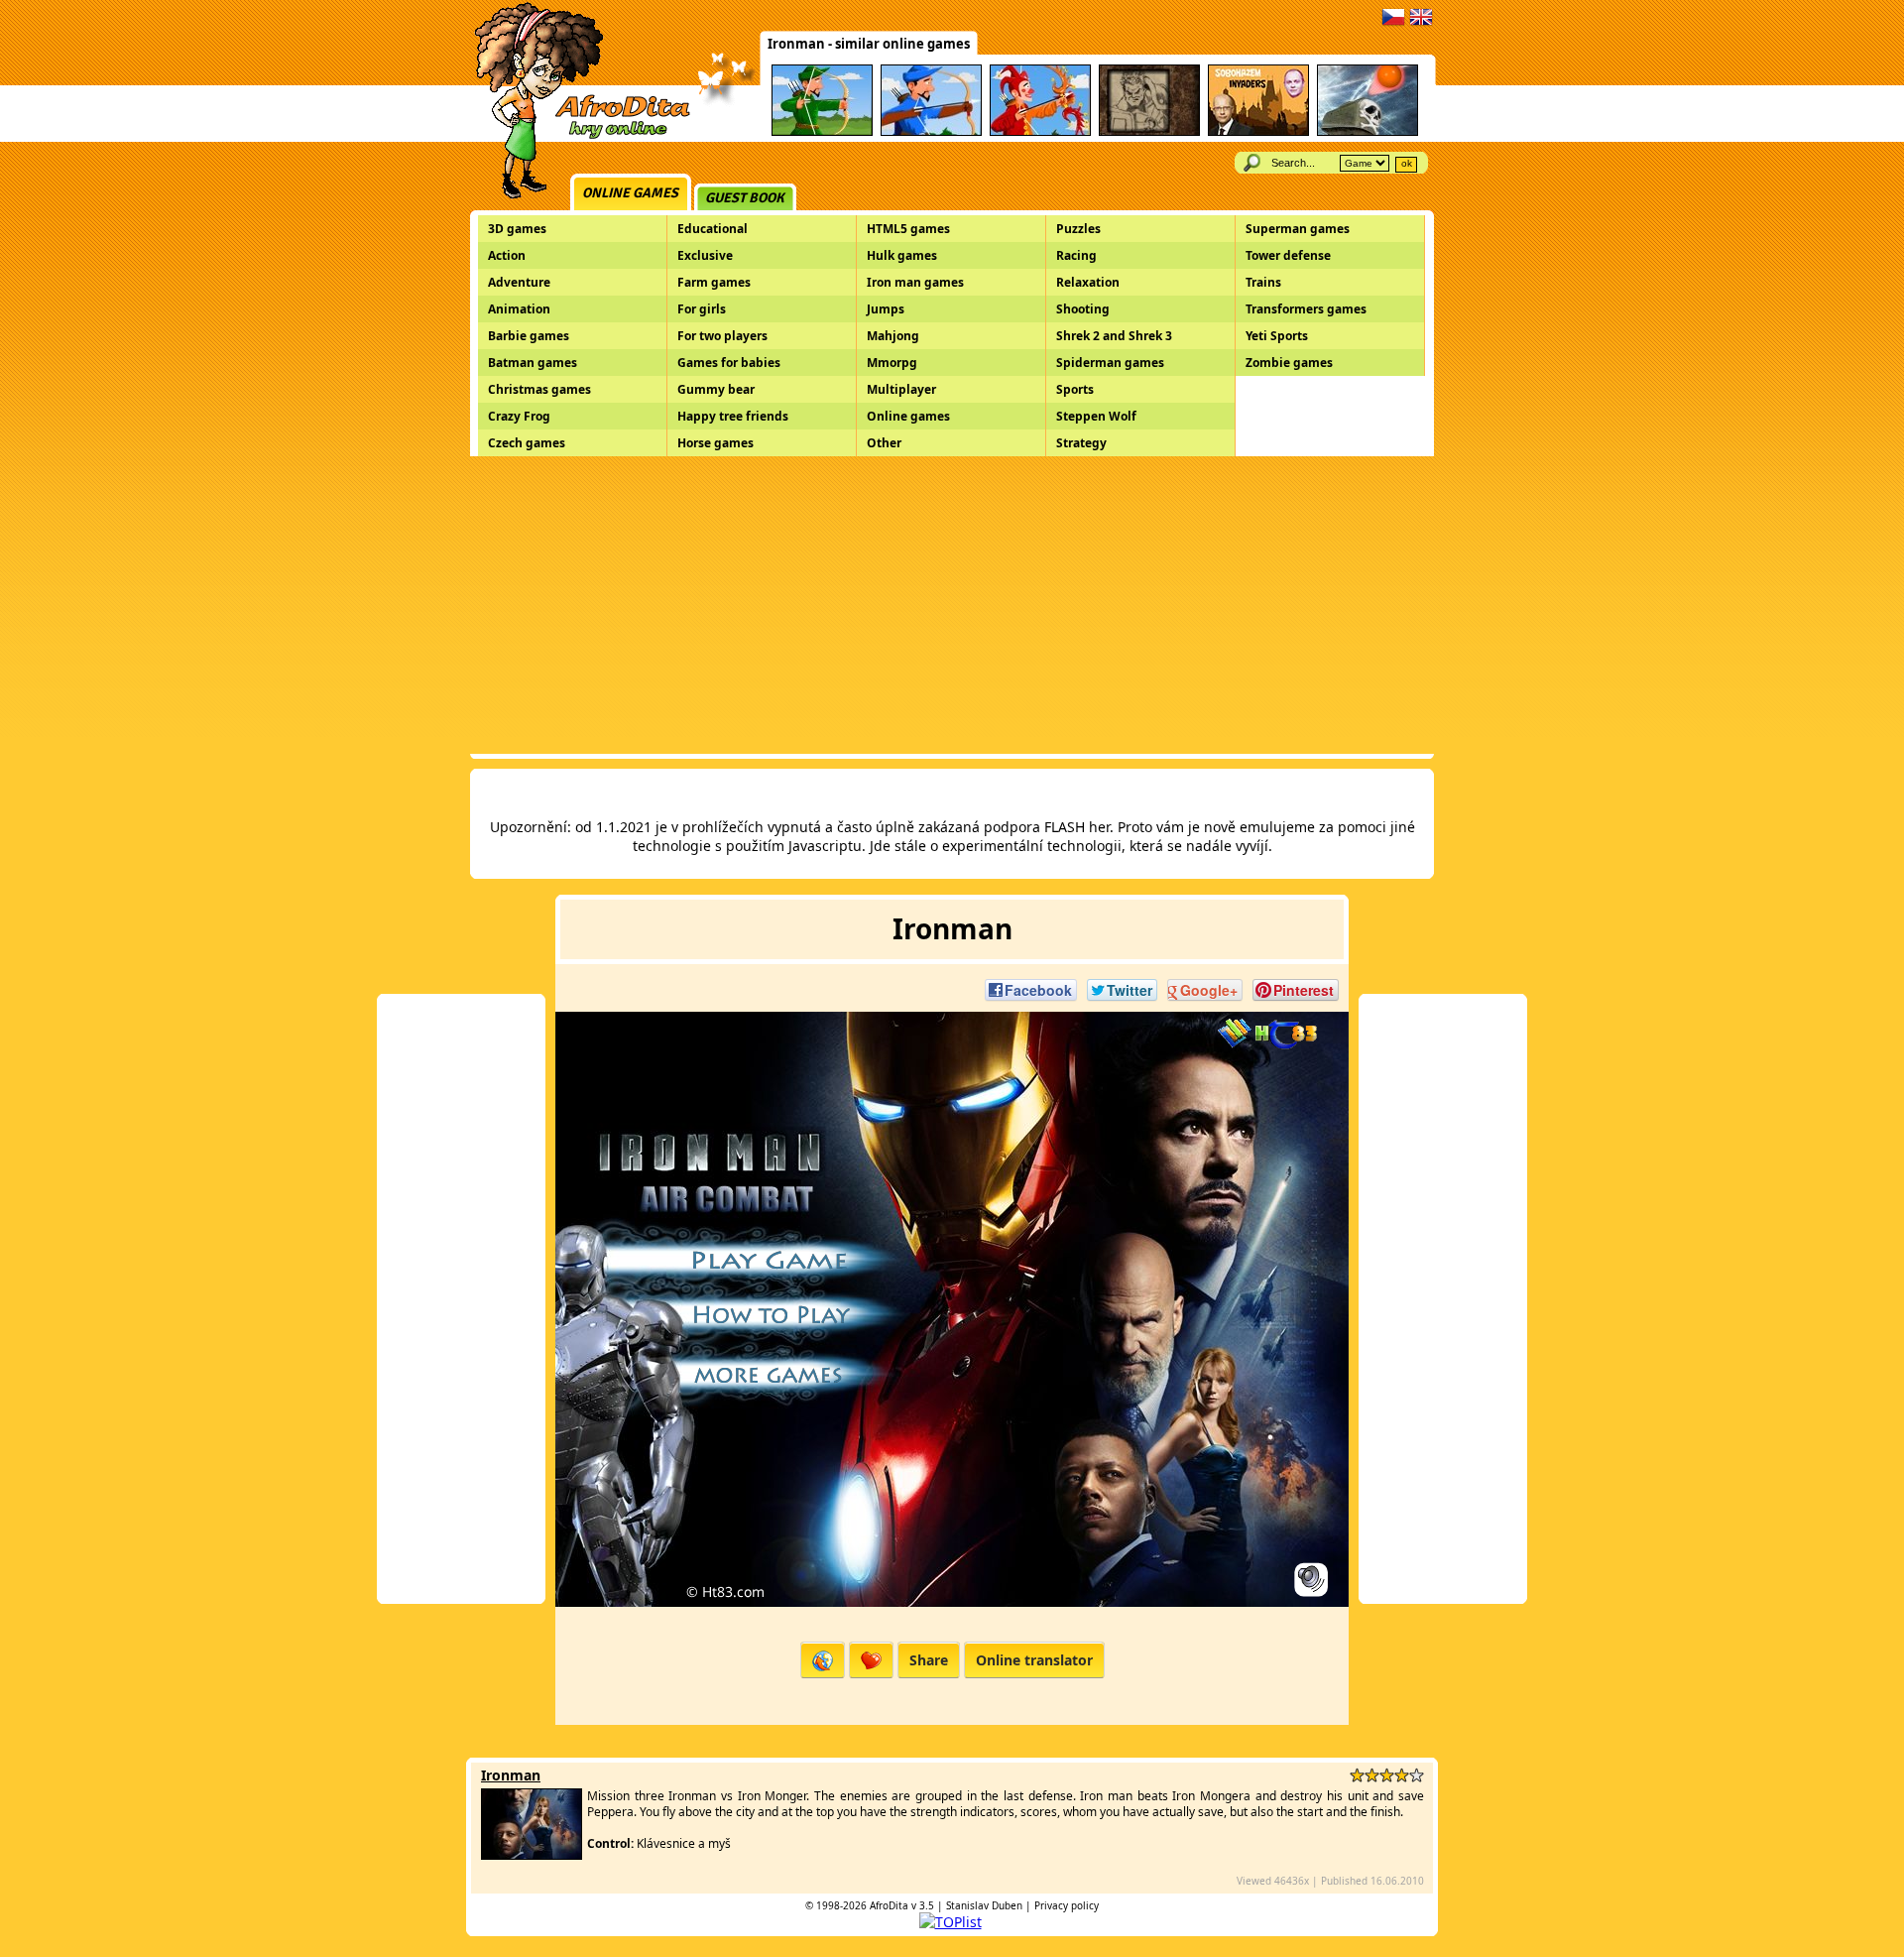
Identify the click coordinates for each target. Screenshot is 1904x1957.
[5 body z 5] (1417, 1775)
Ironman (511, 1775)
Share (929, 1660)
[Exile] (1149, 132)
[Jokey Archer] (1040, 132)
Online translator (1034, 1660)
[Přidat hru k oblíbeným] (871, 1660)
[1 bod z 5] (1357, 1775)
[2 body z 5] (1372, 1775)
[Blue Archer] (931, 132)
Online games (630, 193)
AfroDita (889, 1905)
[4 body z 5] (1402, 1775)
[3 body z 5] (1387, 1775)
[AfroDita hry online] (576, 136)
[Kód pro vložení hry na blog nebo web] (823, 1660)
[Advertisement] (952, 605)
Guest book (745, 198)
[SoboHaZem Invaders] (1258, 132)
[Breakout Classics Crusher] (1368, 132)
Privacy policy (1067, 1905)
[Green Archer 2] (822, 132)
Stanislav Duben (984, 1905)
